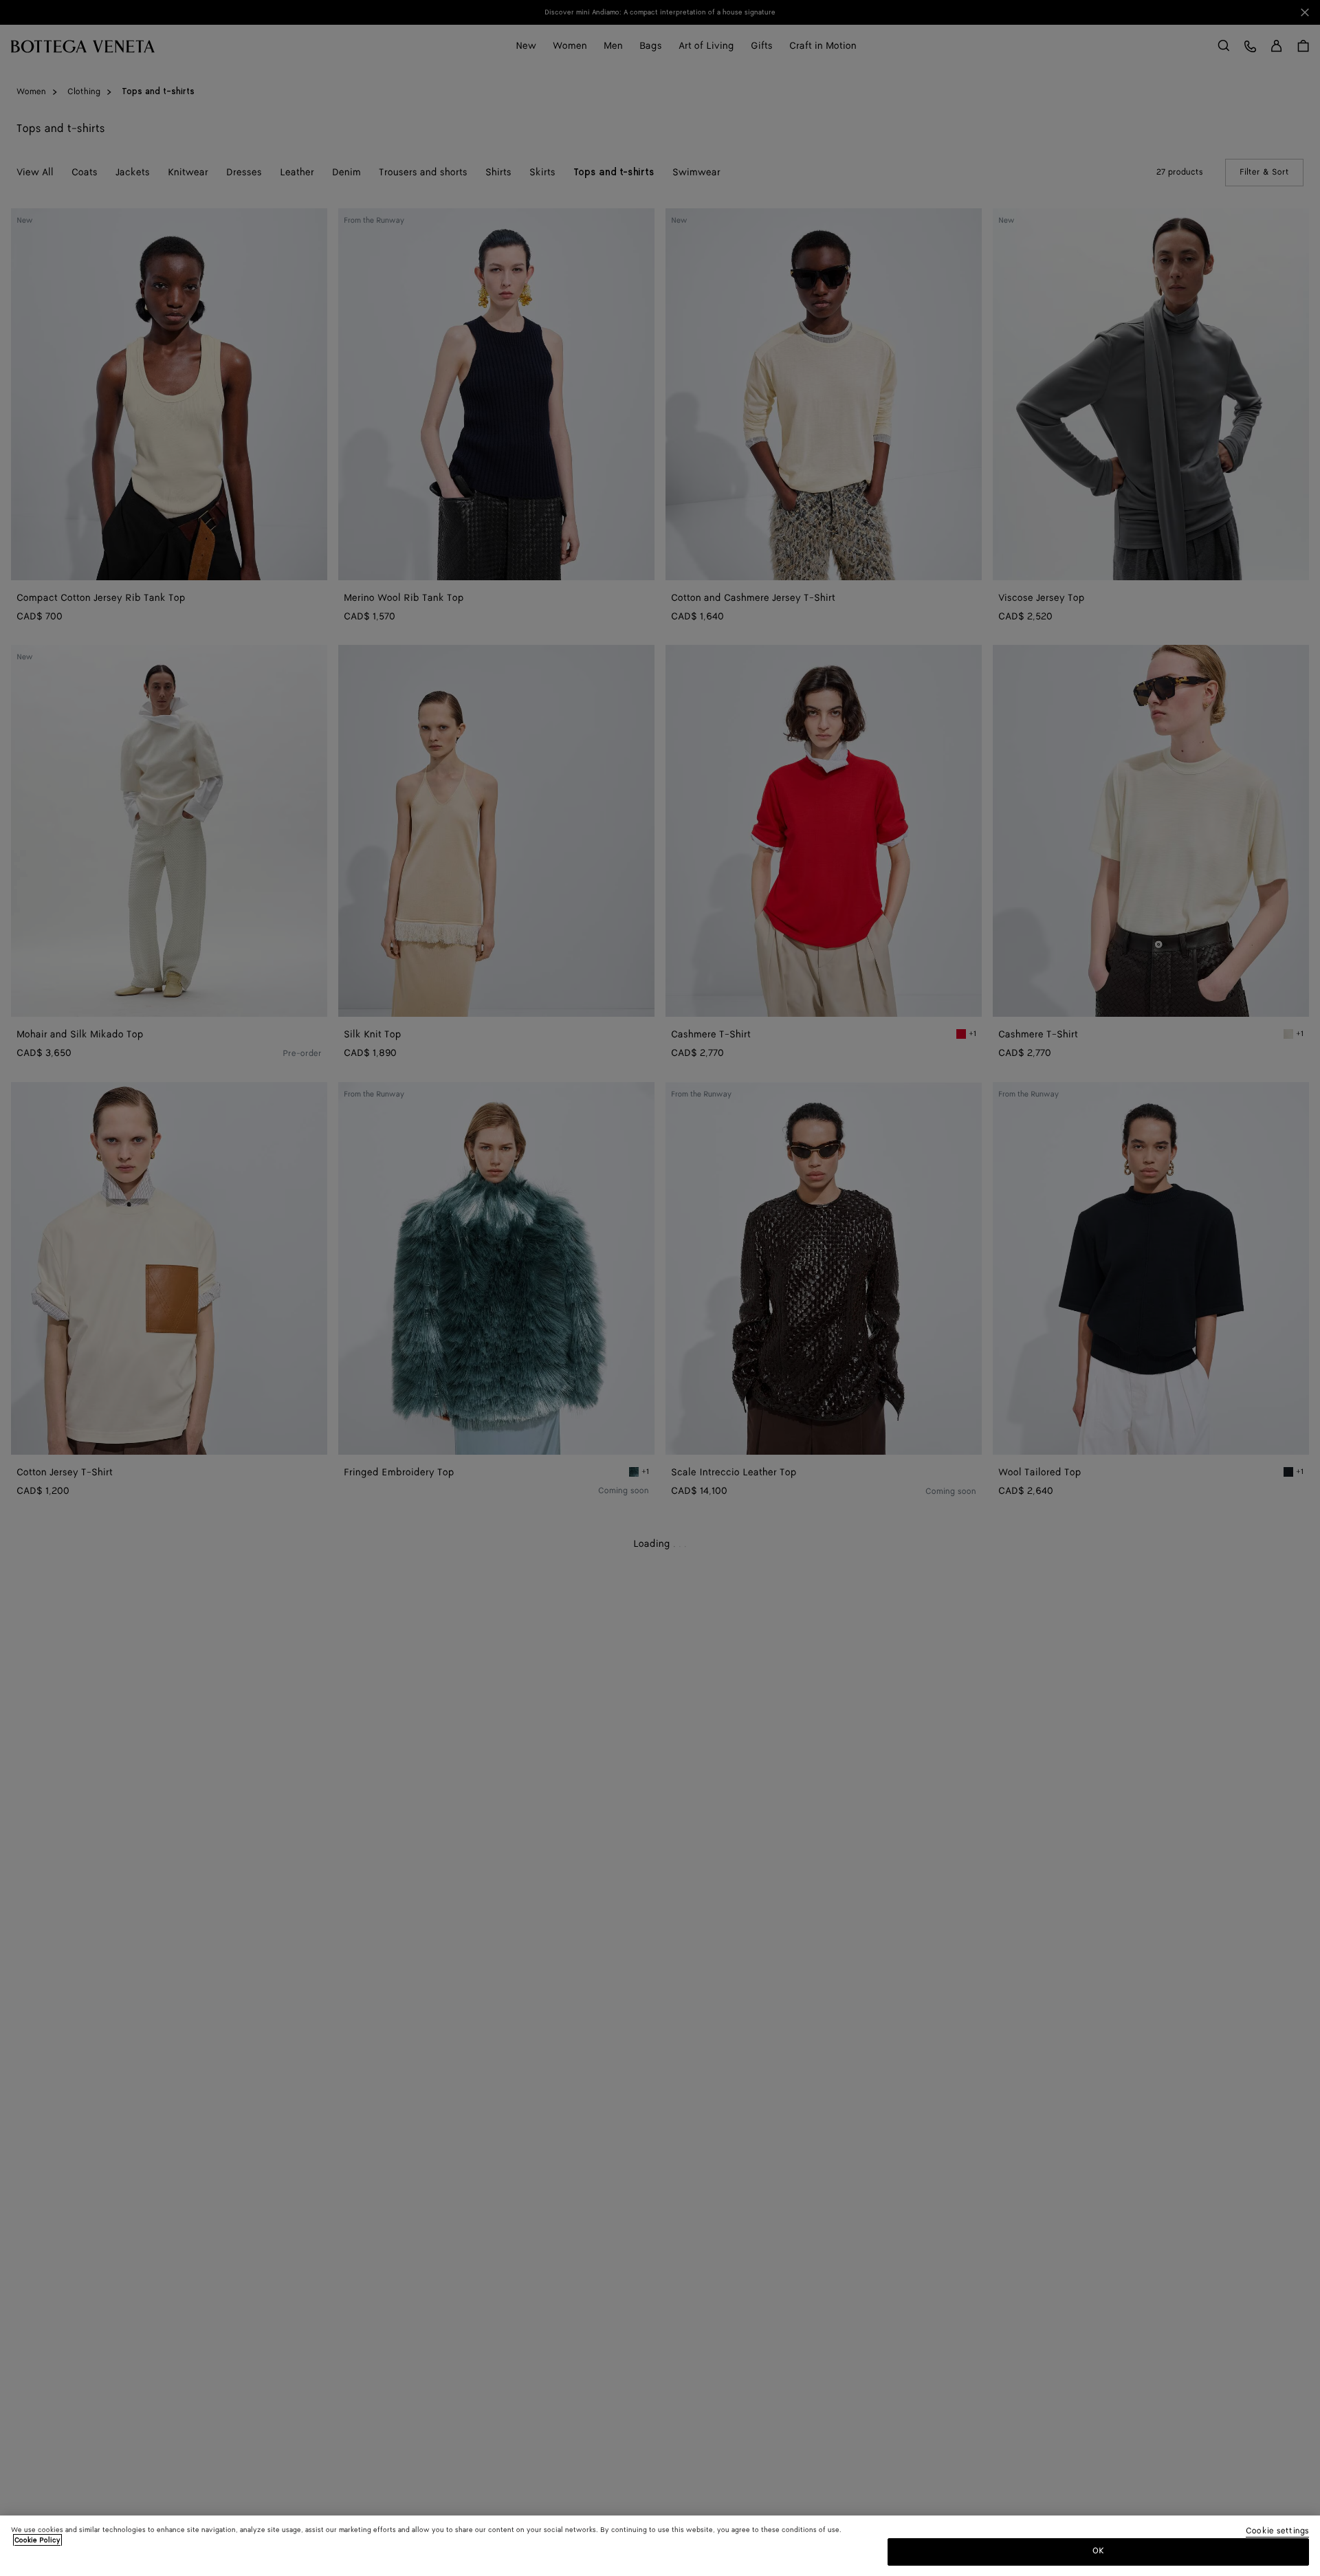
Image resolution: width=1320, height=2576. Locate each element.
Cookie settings (1277, 2532)
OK (1098, 2551)
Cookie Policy (37, 2540)
